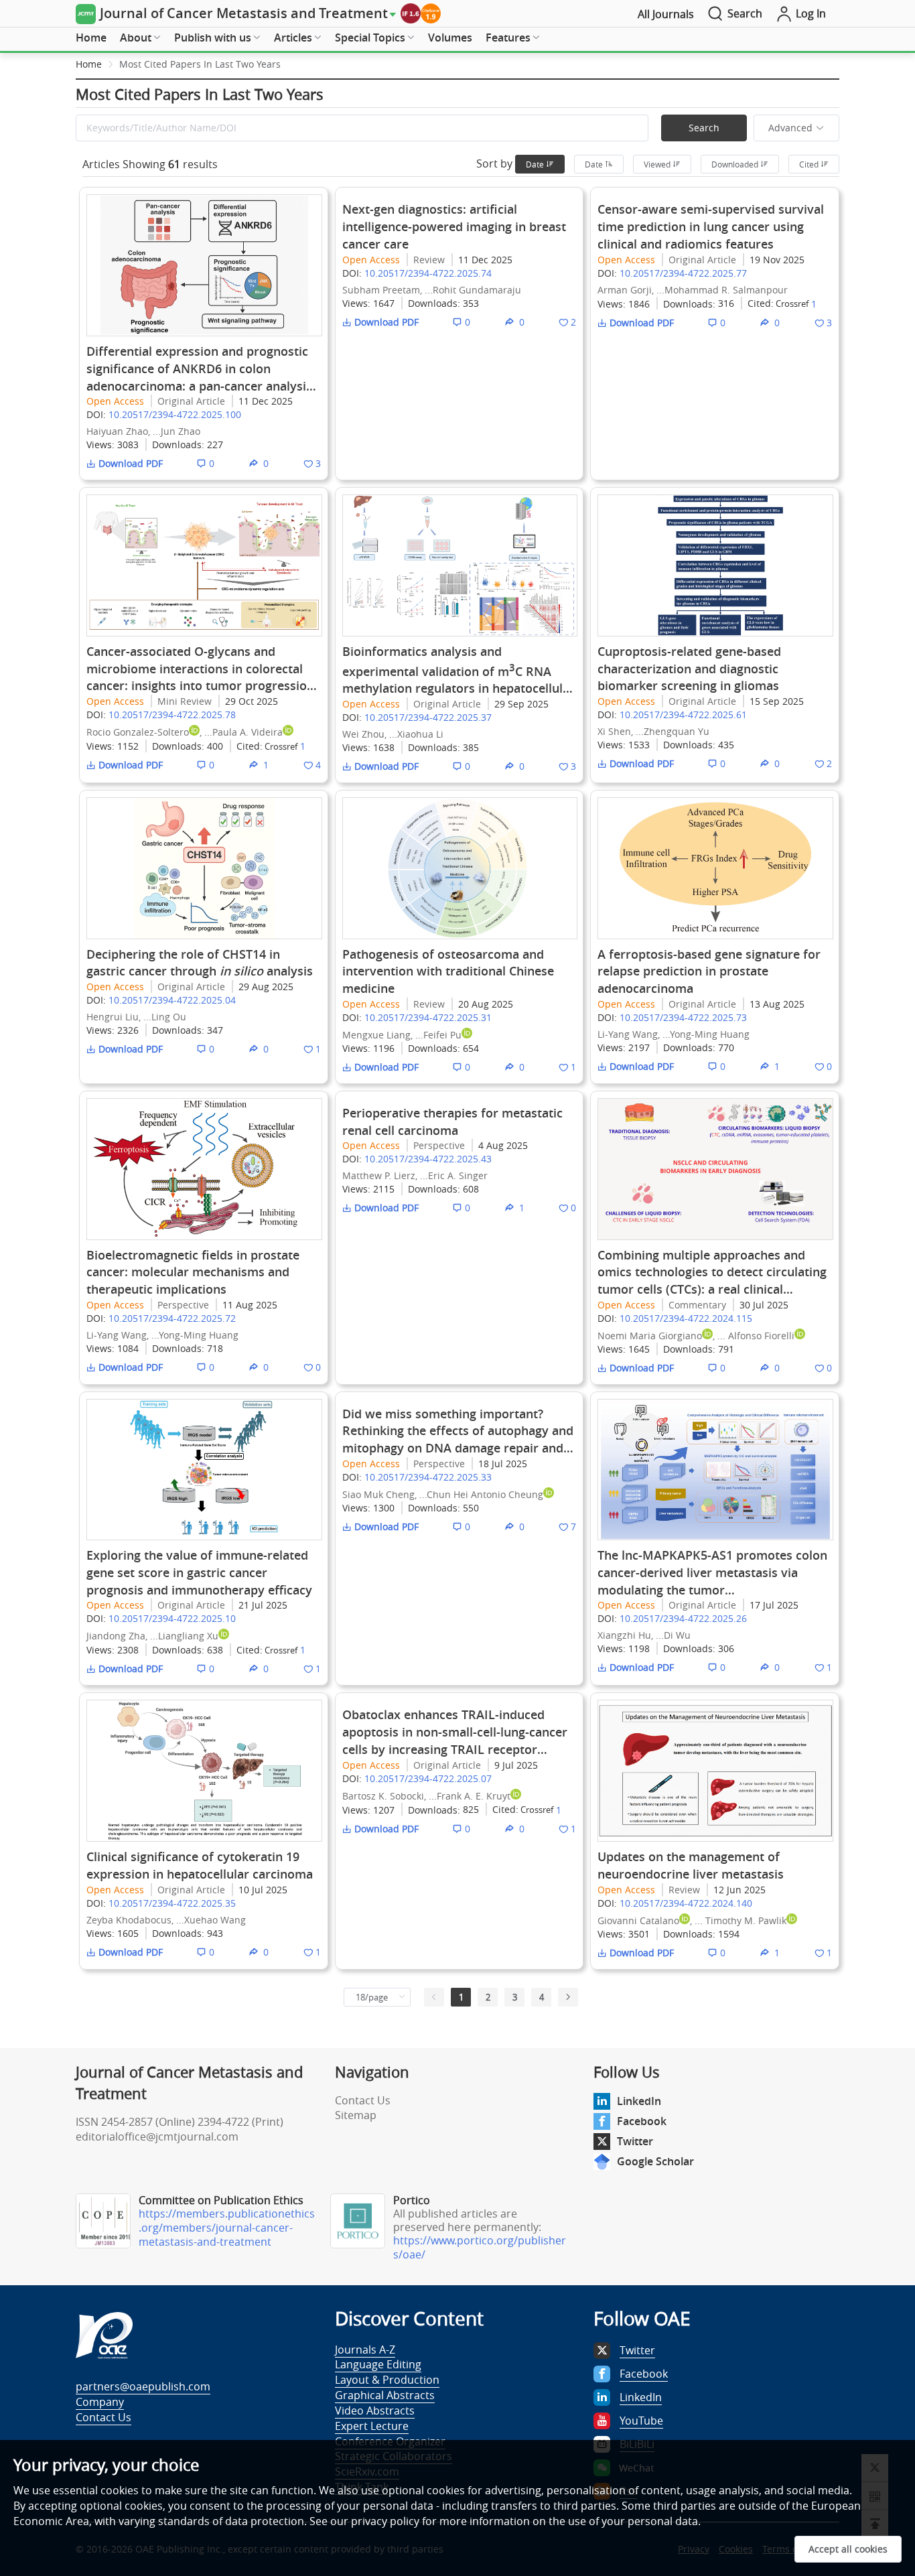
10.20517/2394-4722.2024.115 (686, 1318)
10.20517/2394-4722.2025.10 (172, 1618)
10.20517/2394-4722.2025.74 (428, 273)
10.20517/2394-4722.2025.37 (428, 717)
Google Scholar (655, 2161)
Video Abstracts (375, 2411)
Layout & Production (387, 2380)
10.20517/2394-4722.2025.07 (428, 1778)
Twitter (635, 2141)
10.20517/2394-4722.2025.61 (683, 715)
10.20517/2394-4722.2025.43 (428, 1159)
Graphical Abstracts (385, 2395)
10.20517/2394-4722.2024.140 (686, 1903)
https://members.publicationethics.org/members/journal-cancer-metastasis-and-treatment (227, 2228)
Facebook (642, 2121)
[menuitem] (91, 38)
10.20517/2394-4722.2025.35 (172, 1903)
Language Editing (378, 2364)
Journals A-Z (365, 2350)
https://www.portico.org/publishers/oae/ (480, 2247)
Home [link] (89, 64)
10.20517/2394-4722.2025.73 (683, 1017)
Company (100, 2402)
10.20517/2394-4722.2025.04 (172, 1000)
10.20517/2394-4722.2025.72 (172, 1318)
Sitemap (356, 2115)
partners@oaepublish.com (143, 2386)
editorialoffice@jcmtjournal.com (157, 2137)
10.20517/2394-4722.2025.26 (683, 1618)
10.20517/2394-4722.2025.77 (683, 273)
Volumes (450, 38)
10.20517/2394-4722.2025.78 (172, 715)
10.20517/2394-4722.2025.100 (175, 414)
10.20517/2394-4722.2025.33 (428, 1477)
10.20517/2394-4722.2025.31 (428, 1017)
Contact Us (363, 2100)
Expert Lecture (372, 2426)
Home (91, 38)
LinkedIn (639, 2101)
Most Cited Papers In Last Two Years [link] (200, 64)
